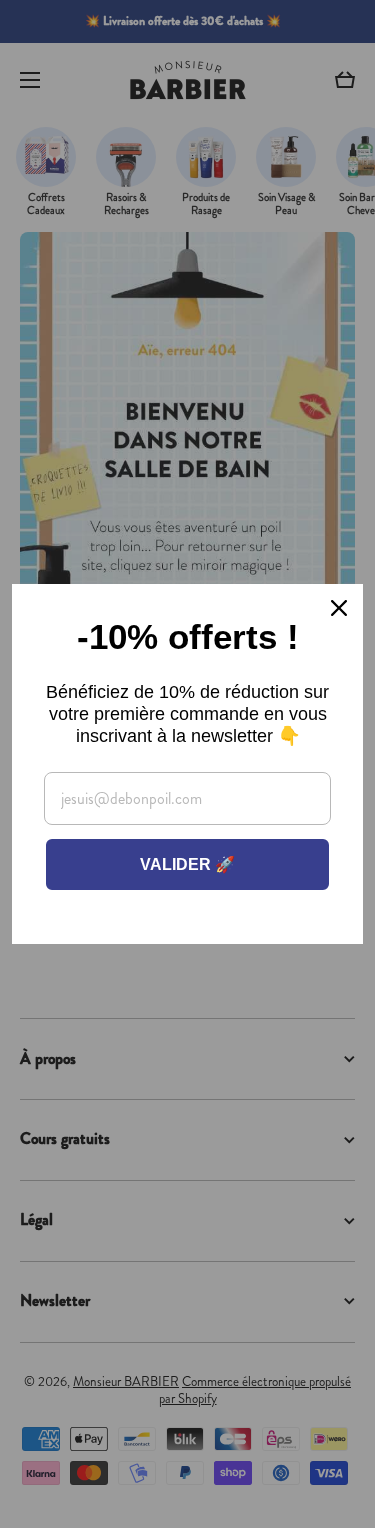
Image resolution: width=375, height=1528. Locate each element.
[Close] (339, 608)
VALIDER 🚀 (187, 864)
